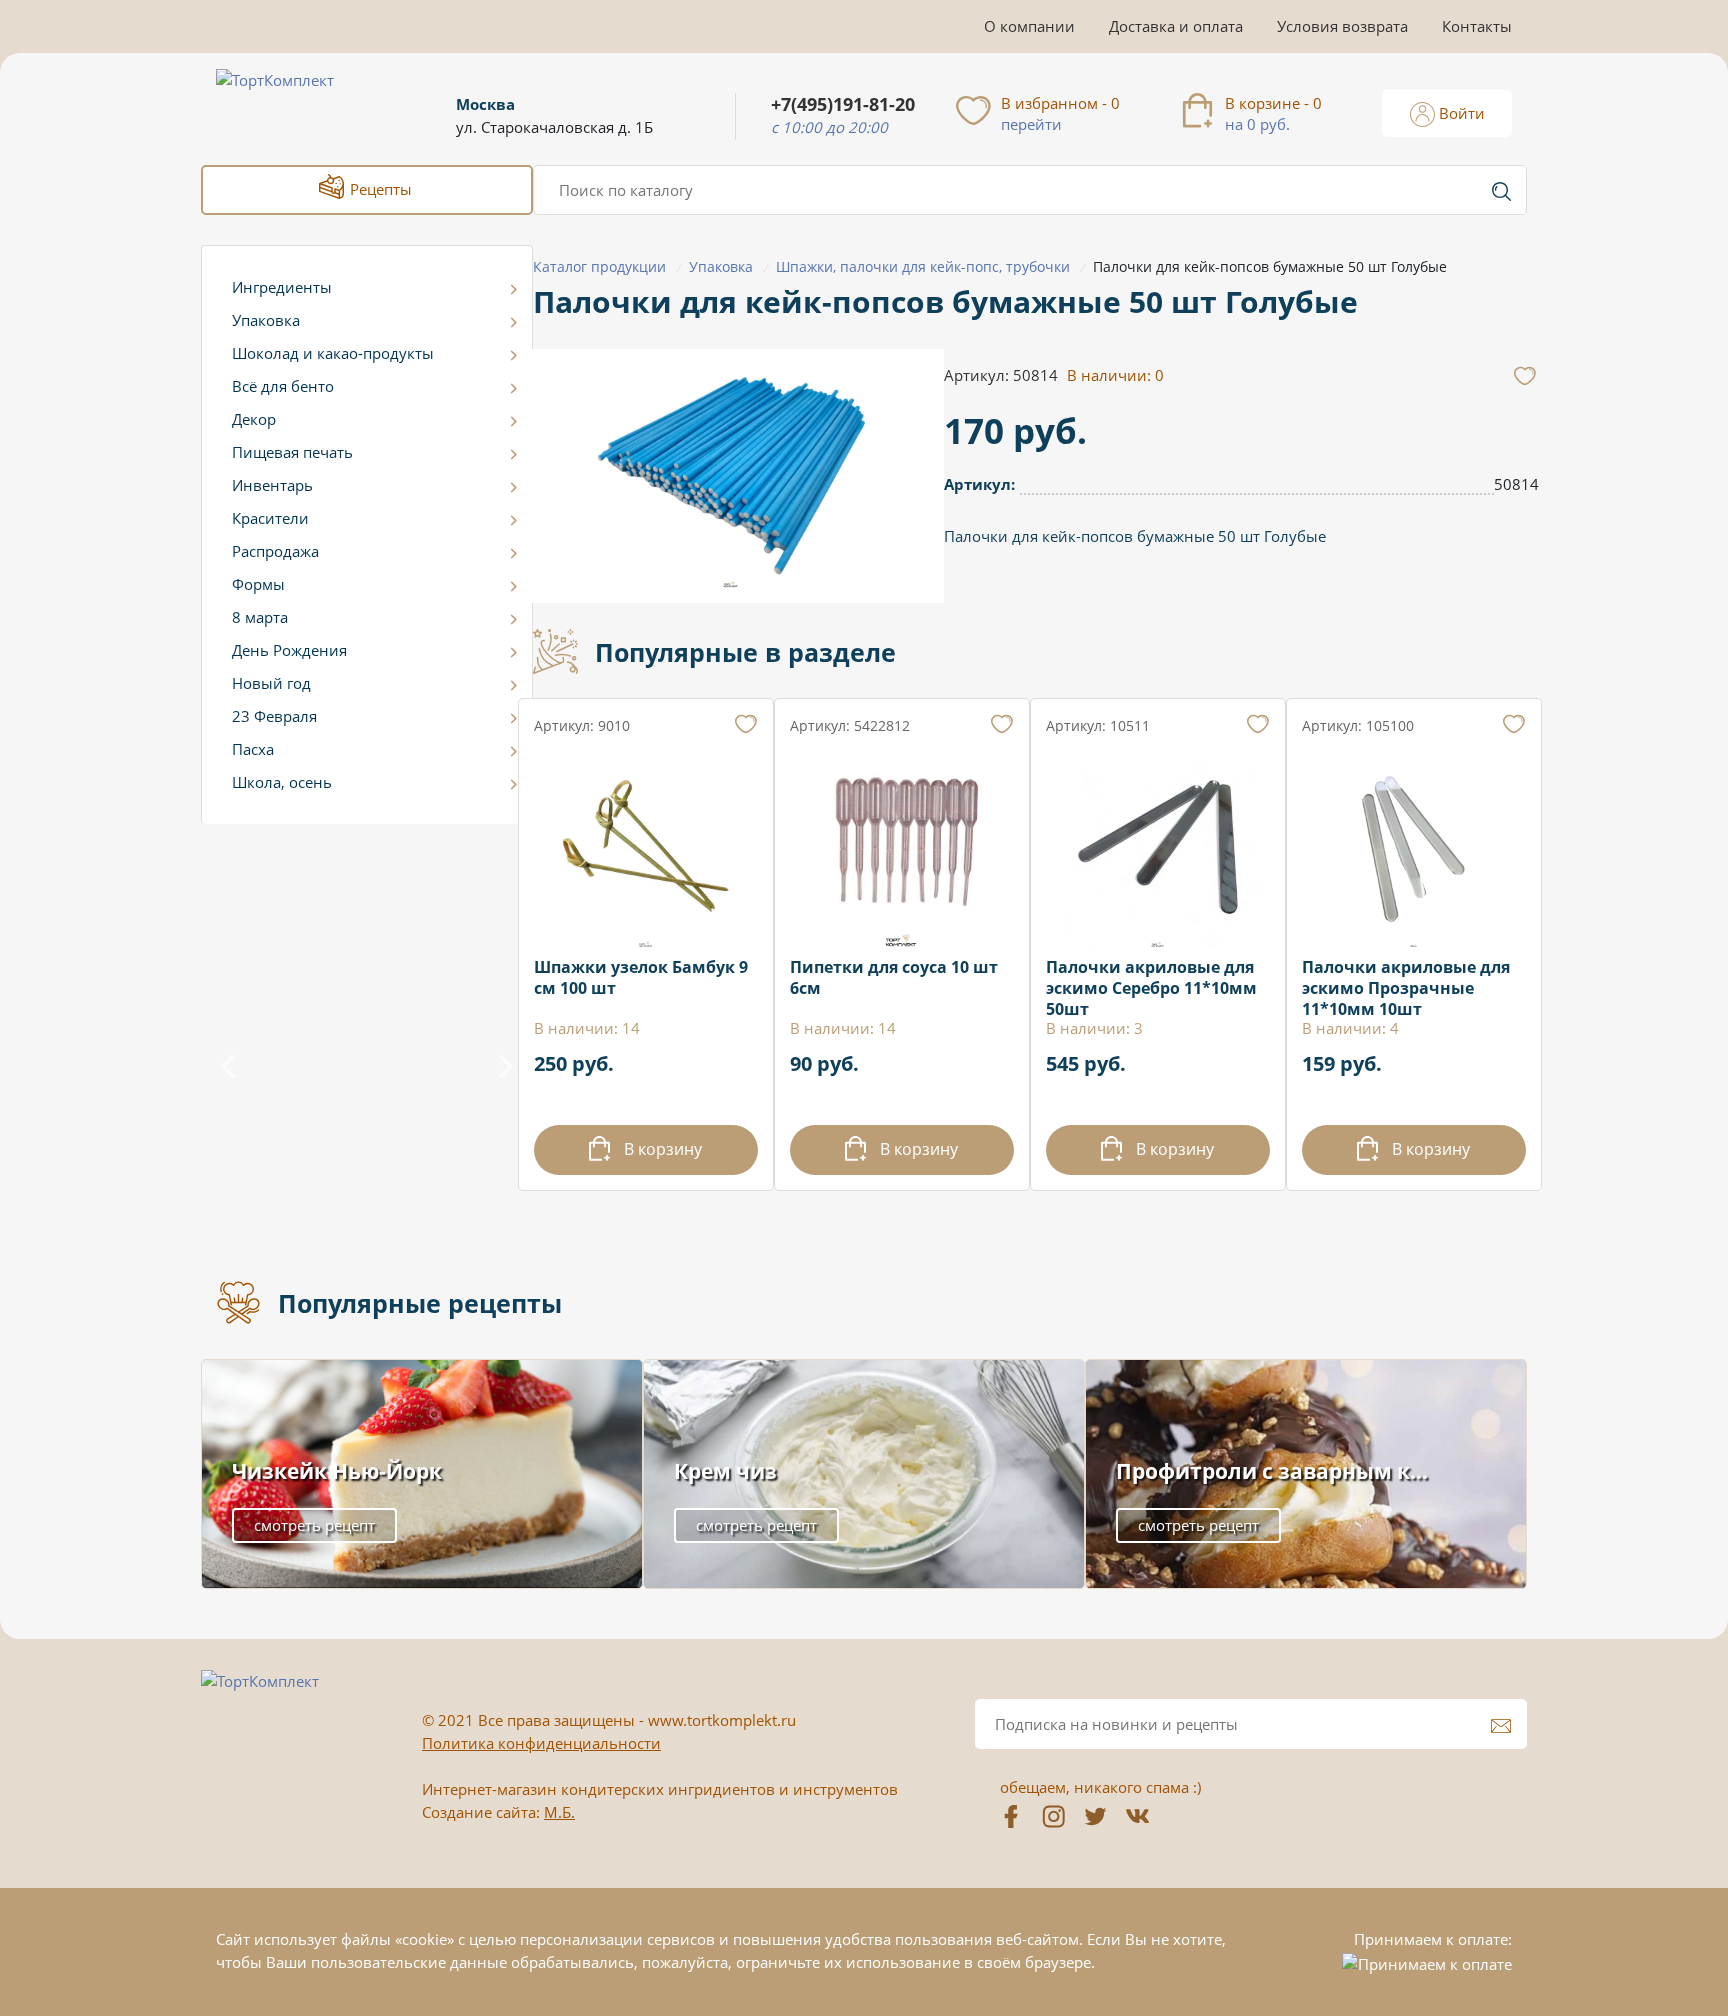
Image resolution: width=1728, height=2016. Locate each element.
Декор (254, 419)
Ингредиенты (282, 287)
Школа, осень (282, 782)
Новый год (271, 683)
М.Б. (559, 1812)
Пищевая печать (292, 452)
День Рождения (289, 650)
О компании (1029, 26)
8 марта (260, 617)
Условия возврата (1342, 26)
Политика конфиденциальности (541, 1743)
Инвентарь (272, 485)
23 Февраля (274, 716)
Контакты (1477, 26)
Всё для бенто (283, 386)
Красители (270, 518)
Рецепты (379, 189)
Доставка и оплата (1176, 26)
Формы (258, 584)
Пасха (253, 749)
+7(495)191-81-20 (843, 104)
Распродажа (275, 551)
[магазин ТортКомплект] (296, 104)
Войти (1460, 113)
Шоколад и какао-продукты (333, 353)
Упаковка (266, 320)
